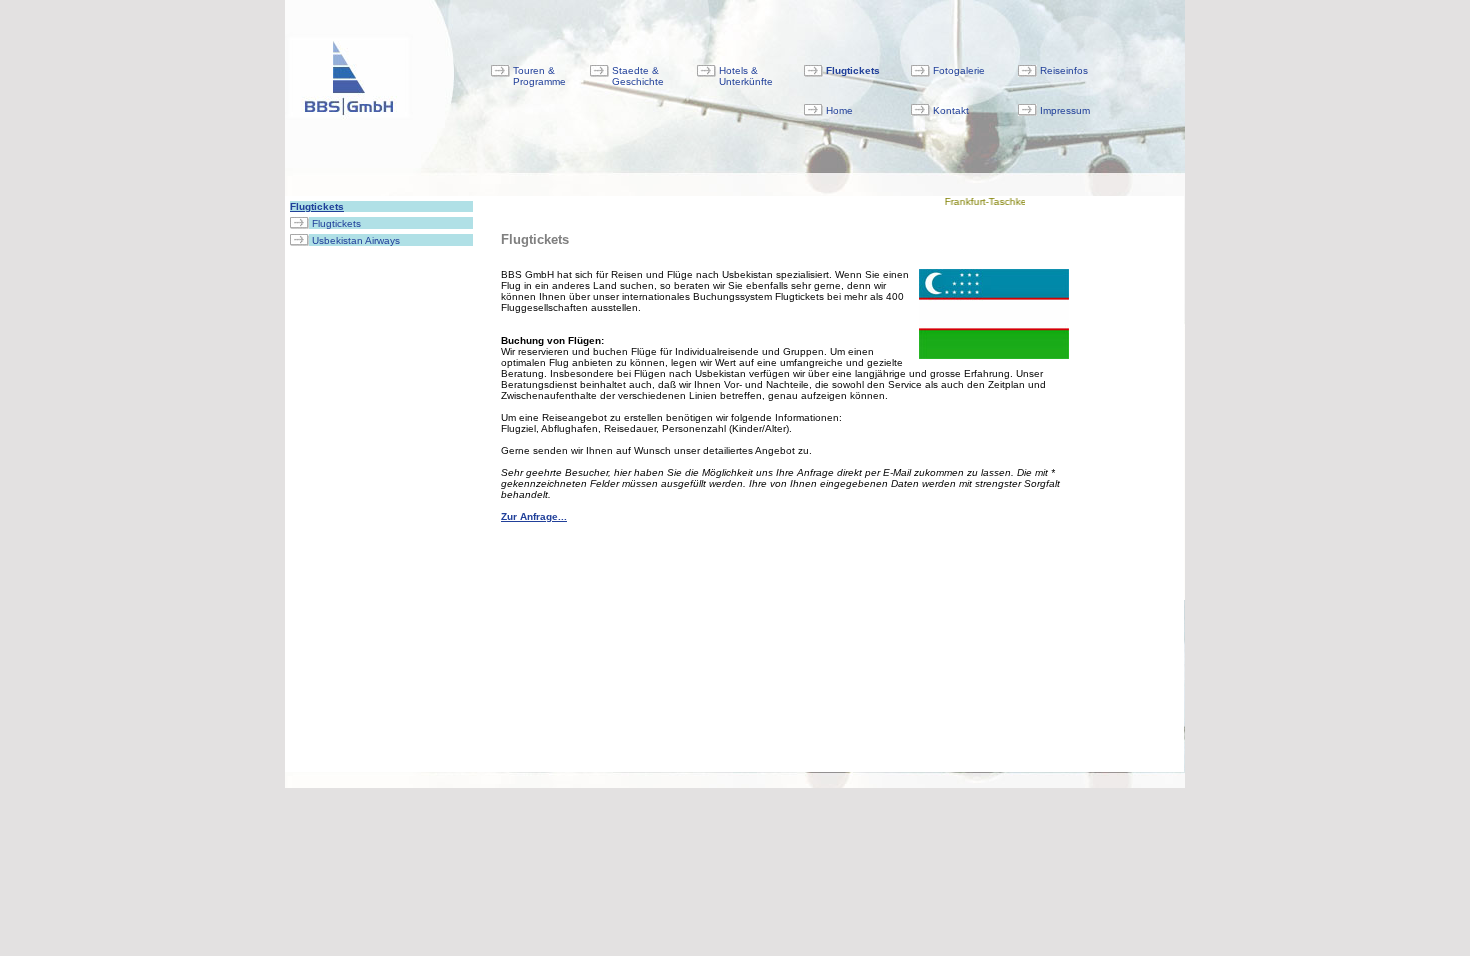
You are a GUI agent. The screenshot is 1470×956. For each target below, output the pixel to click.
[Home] (813, 110)
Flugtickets (317, 206)
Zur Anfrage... (534, 516)
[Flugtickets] (299, 223)
